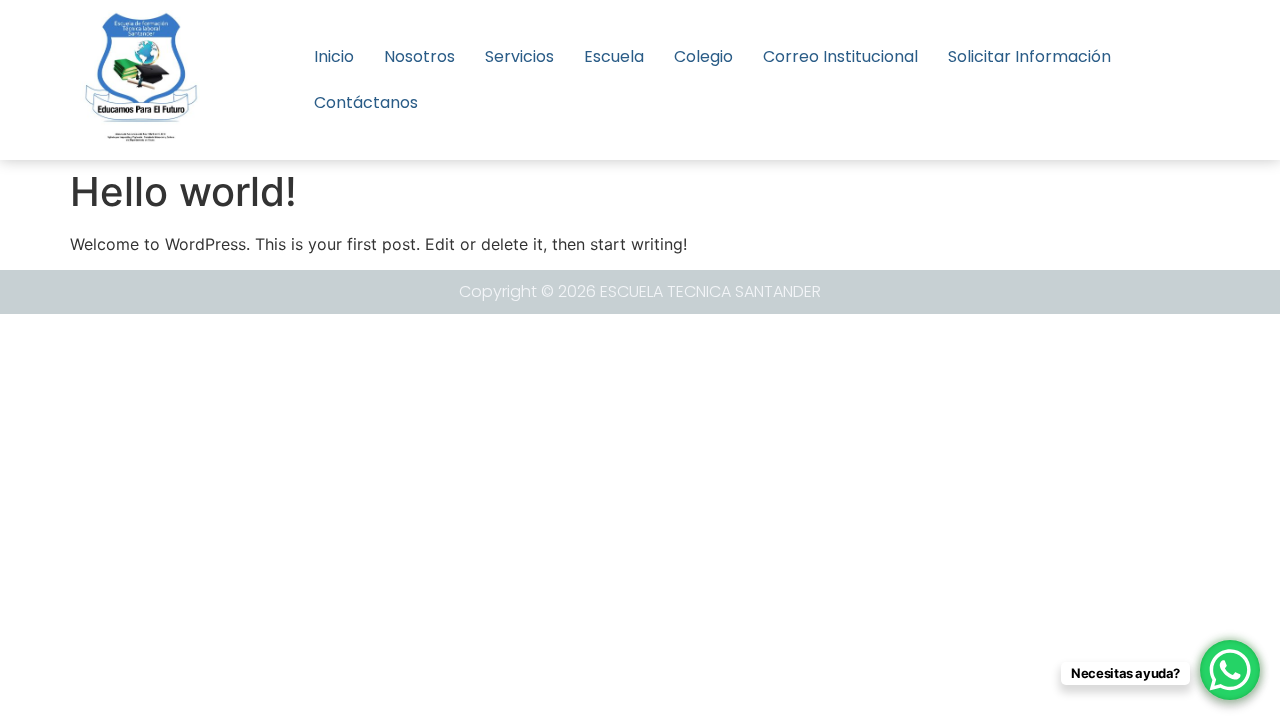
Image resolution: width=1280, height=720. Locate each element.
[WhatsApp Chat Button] (1230, 670)
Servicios (519, 56)
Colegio (703, 56)
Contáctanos (366, 102)
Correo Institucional (840, 56)
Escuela (614, 56)
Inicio (334, 56)
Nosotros (419, 56)
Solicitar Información (1029, 56)
